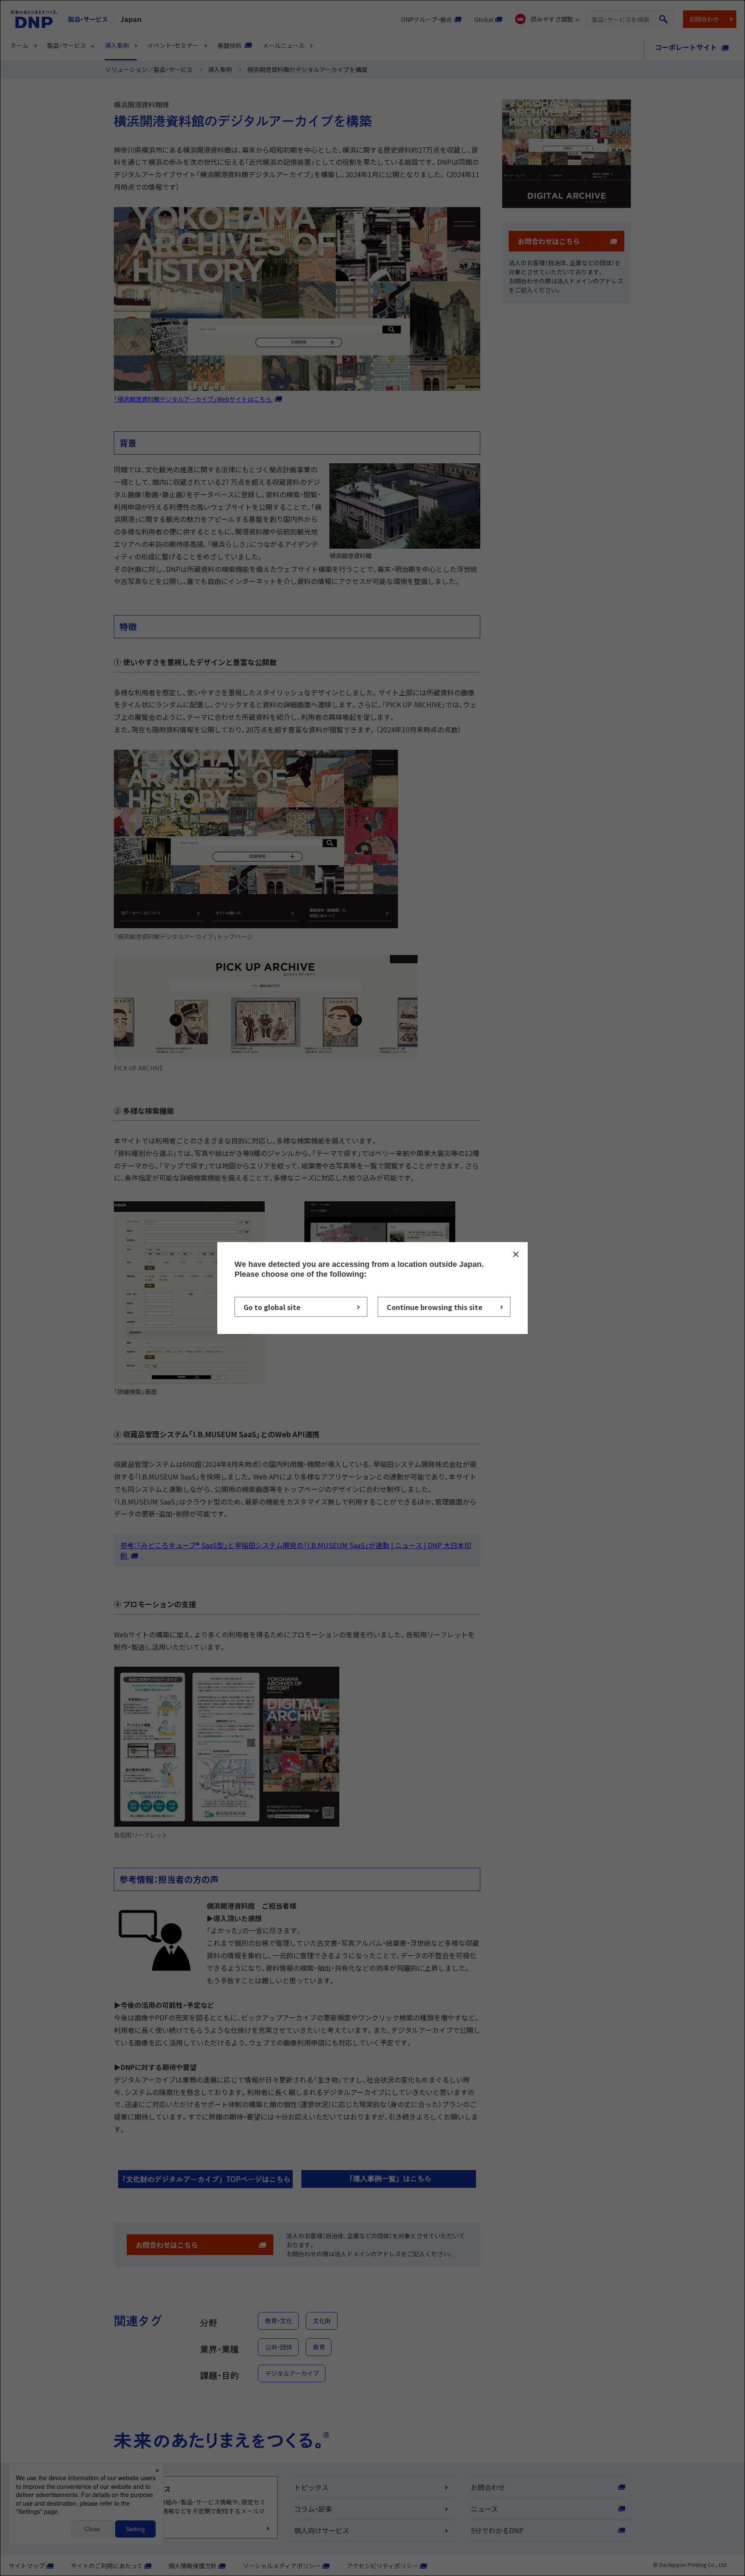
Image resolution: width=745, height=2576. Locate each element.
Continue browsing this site (435, 1307)
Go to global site (272, 1307)
